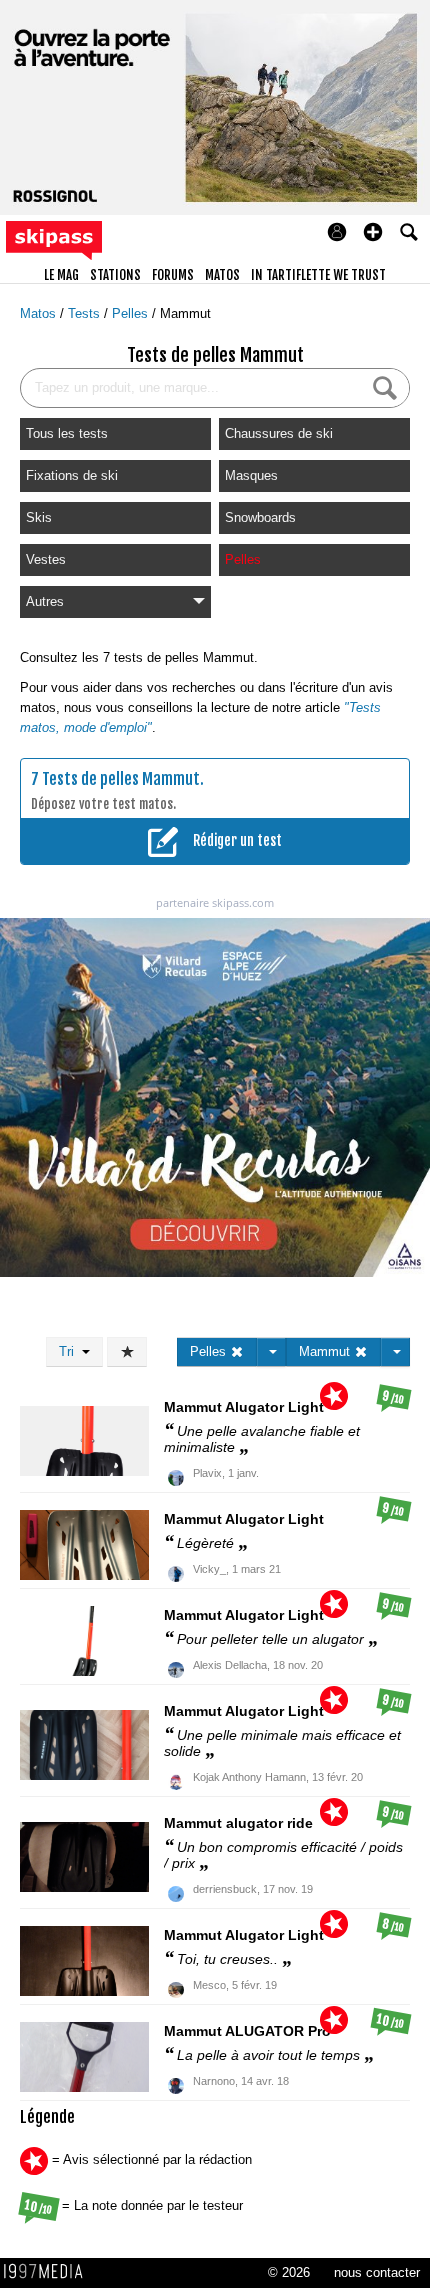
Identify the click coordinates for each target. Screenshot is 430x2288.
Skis (39, 517)
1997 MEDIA (49, 2272)
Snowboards (260, 517)
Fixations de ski (72, 475)
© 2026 (289, 2272)
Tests (86, 313)
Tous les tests (67, 433)
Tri (70, 1351)
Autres (45, 601)
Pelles (132, 313)
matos (222, 275)
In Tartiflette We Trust (318, 275)
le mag (61, 275)
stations (115, 275)
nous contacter (377, 2272)
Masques (251, 475)
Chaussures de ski (279, 433)
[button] (373, 232)
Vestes (46, 559)
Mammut (185, 313)
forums (173, 275)
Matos (40, 313)
